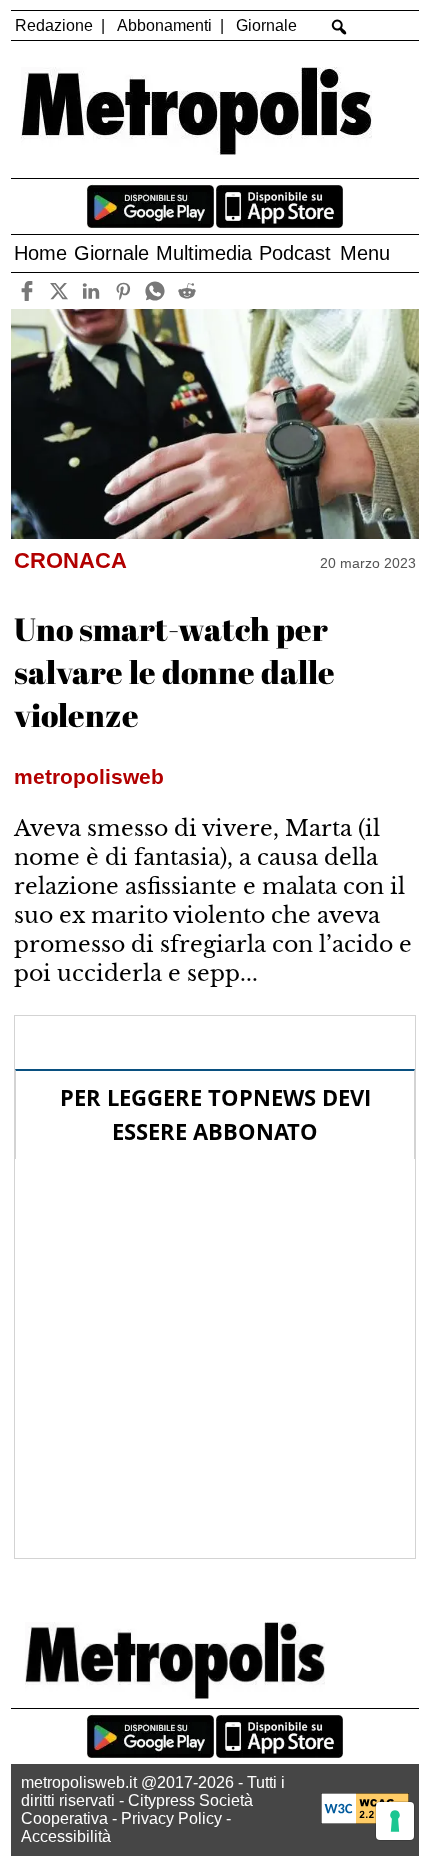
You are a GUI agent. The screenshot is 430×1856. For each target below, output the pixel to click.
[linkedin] (90, 290)
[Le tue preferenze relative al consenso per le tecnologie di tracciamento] (395, 1821)
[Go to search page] (339, 27)
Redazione (54, 25)
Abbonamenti (164, 25)
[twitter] (58, 290)
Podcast (295, 253)
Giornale (266, 25)
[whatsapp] (154, 290)
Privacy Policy (171, 1818)
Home (40, 253)
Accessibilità (66, 1836)
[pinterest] (122, 290)
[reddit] (186, 290)
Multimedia (204, 253)
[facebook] (26, 290)
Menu (365, 253)
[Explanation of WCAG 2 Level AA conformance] (365, 1818)
